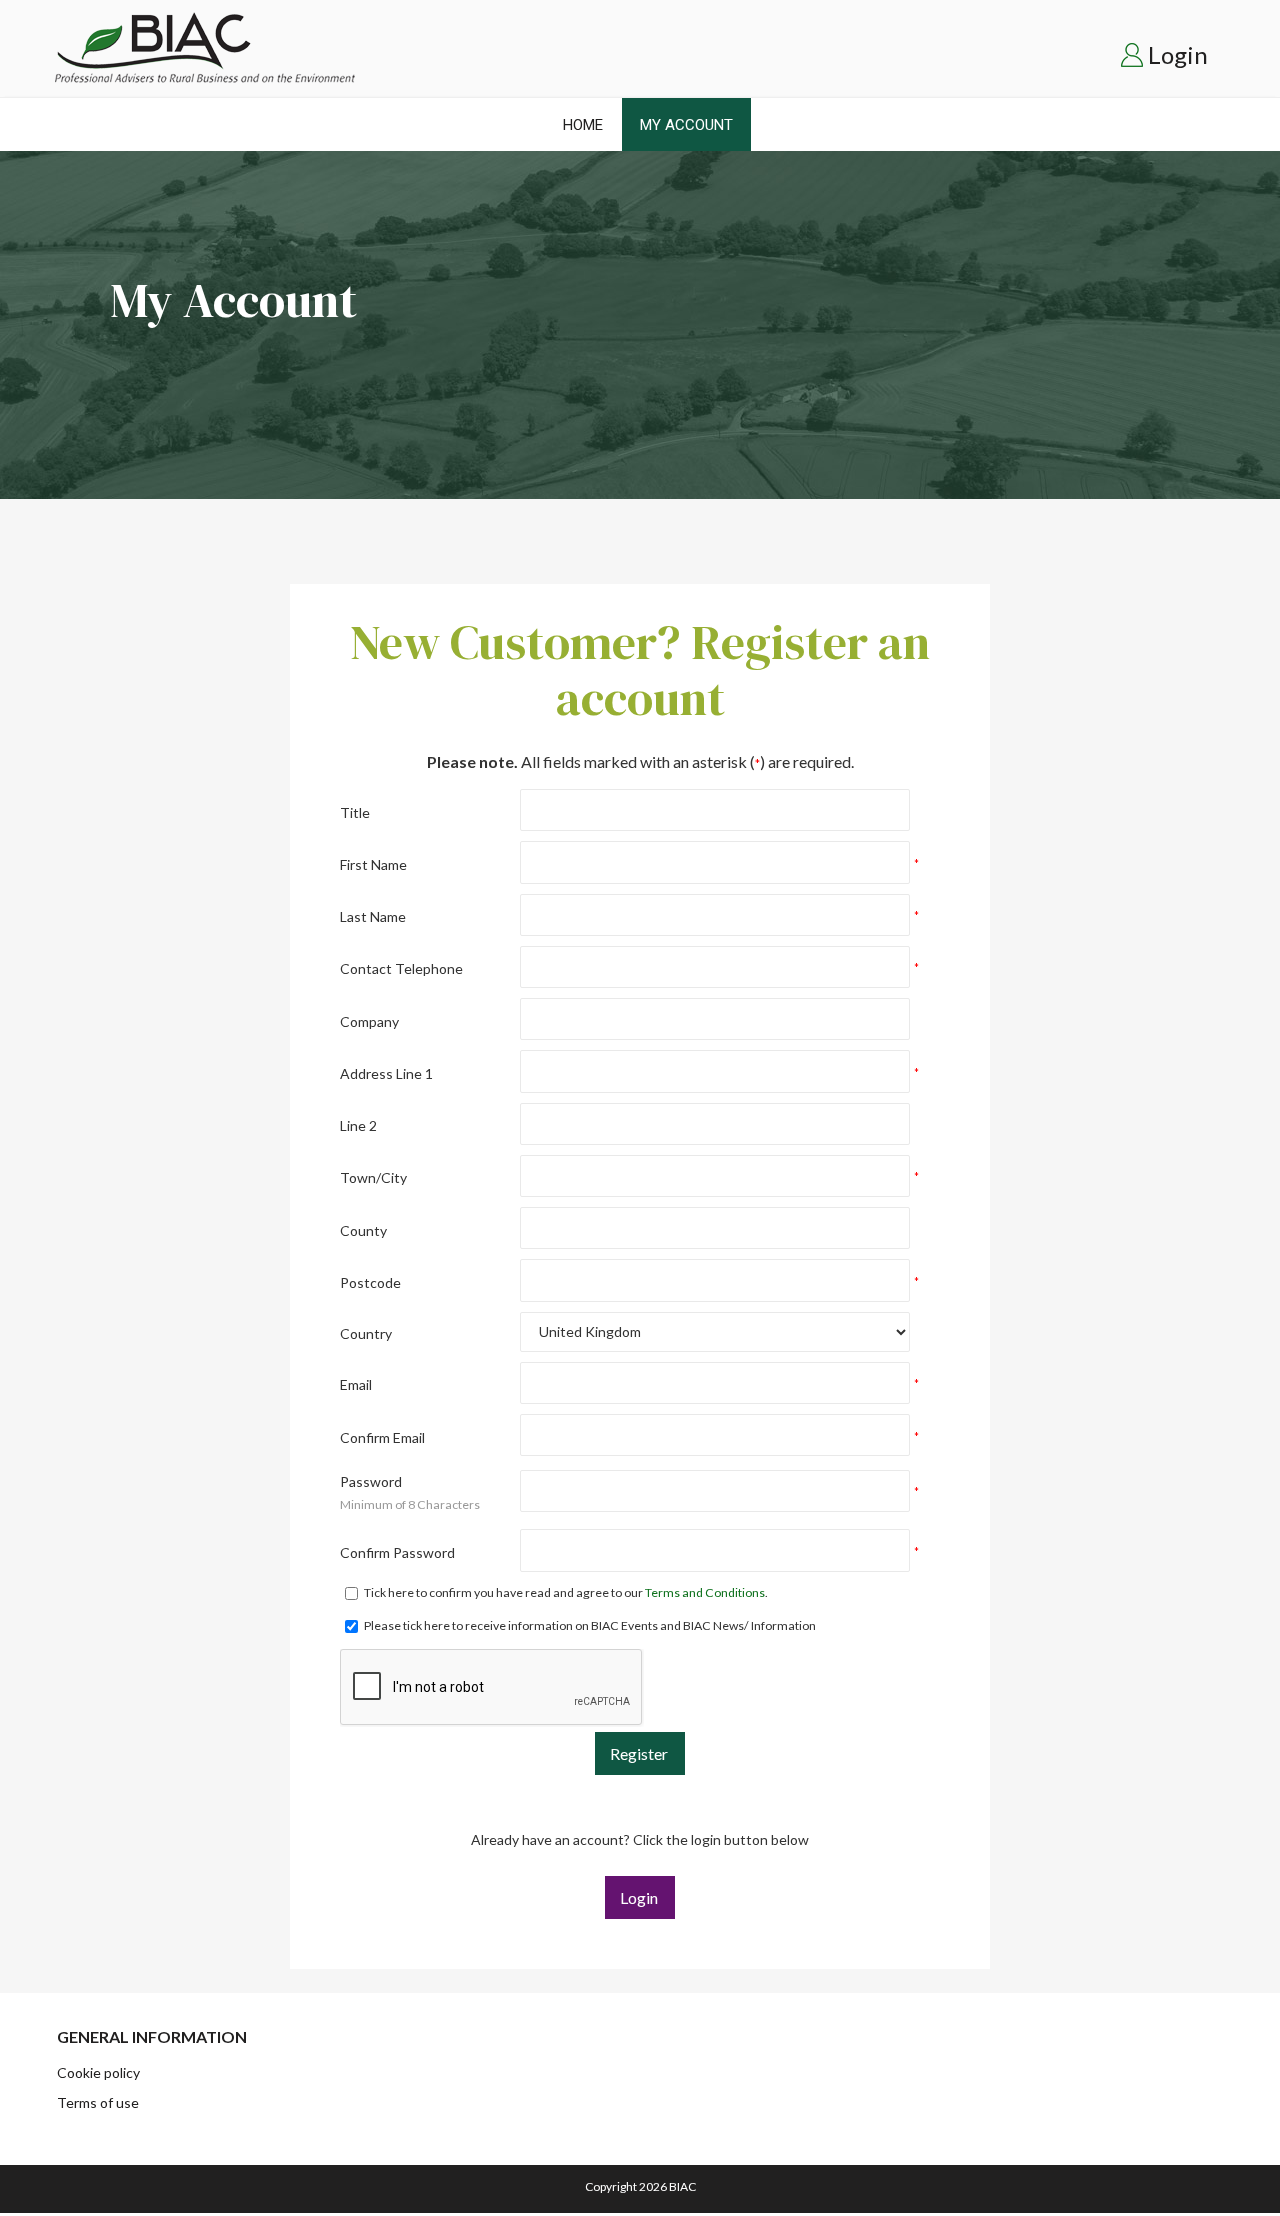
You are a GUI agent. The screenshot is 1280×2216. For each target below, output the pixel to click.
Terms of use (98, 2102)
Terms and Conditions (705, 1592)
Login (1178, 54)
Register (639, 1753)
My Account (686, 125)
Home (583, 125)
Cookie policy (98, 2072)
